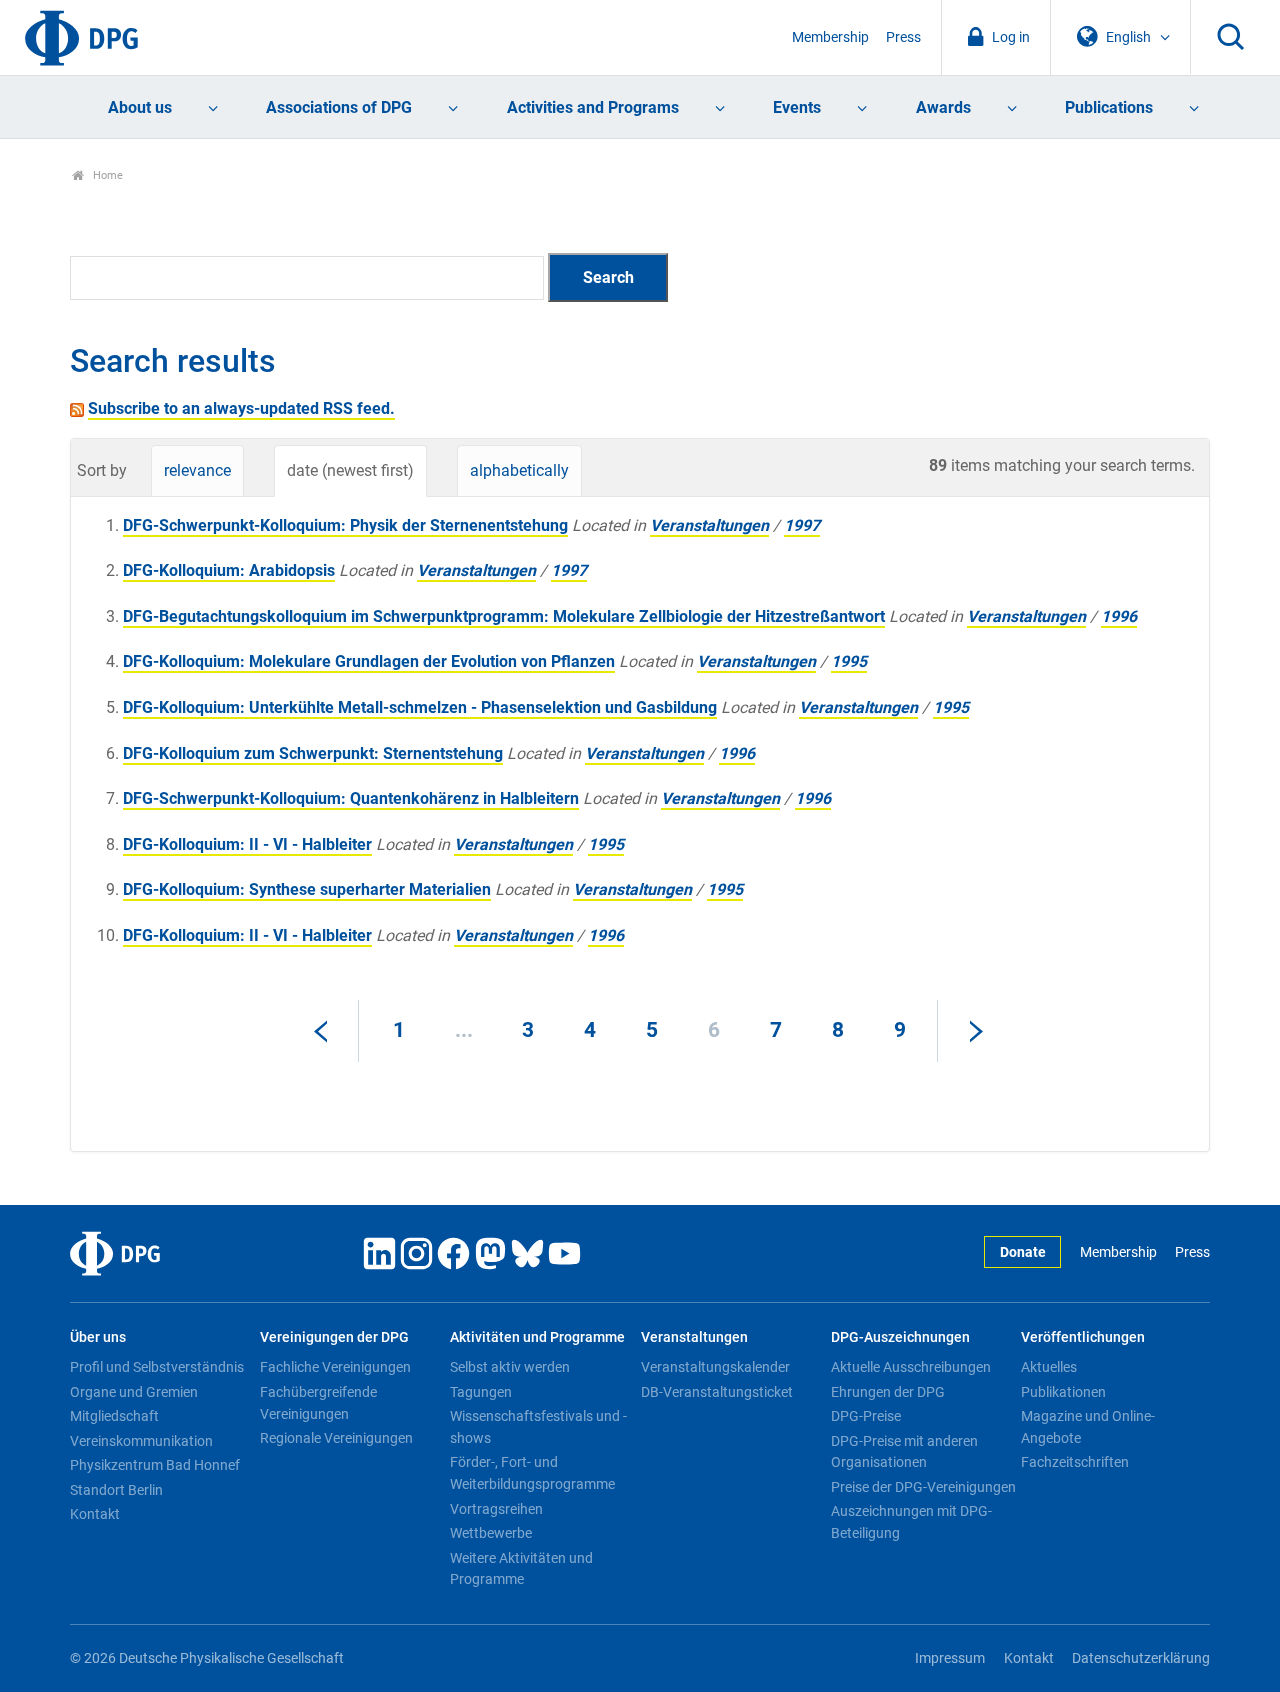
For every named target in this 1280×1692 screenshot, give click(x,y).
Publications (1109, 107)
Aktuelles (1049, 1367)
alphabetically (519, 470)
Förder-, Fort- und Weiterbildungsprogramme (532, 1473)
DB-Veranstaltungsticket (717, 1392)
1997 (802, 525)
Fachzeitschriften (1075, 1462)
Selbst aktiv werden (510, 1367)
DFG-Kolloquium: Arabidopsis (229, 570)
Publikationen (1063, 1392)
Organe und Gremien (134, 1392)
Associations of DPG (339, 107)
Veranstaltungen (709, 525)
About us (140, 107)
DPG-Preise (866, 1416)
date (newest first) (350, 470)
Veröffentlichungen (1083, 1337)
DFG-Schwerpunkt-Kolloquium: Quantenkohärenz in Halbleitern (351, 798)
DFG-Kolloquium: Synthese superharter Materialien (307, 889)
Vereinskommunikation (141, 1441)
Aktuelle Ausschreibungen (911, 1367)
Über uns (98, 1337)
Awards (943, 107)
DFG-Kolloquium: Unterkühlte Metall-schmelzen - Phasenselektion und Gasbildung (420, 707)
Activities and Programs (593, 107)
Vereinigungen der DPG (334, 1337)
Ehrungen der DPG (888, 1392)
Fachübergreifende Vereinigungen (318, 1403)
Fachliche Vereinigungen (335, 1367)
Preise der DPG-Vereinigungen (923, 1487)
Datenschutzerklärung (1141, 1658)
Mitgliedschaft (114, 1416)
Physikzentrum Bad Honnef (155, 1465)
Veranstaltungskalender (715, 1367)
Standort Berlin (116, 1490)
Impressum (950, 1658)
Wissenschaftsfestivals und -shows (538, 1427)
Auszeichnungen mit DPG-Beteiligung (911, 1522)
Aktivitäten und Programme (537, 1337)
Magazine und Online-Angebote (1088, 1427)
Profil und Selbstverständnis (157, 1367)
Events (797, 107)
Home (106, 175)
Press (903, 37)
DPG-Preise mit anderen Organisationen (904, 1452)
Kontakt (95, 1514)
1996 (1119, 616)
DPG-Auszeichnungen (900, 1337)
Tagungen (481, 1392)
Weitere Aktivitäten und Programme (521, 1569)
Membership (830, 37)
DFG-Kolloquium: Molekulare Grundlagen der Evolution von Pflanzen (369, 661)
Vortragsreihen (496, 1509)
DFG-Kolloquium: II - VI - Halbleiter (247, 844)
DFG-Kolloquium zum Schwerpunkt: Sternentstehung (313, 753)
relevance (197, 470)
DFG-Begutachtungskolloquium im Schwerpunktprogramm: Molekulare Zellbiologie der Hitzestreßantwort (504, 616)
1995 (849, 661)
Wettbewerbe (491, 1533)
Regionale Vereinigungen (336, 1438)
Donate (1023, 1252)
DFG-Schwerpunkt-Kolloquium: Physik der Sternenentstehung (345, 525)
